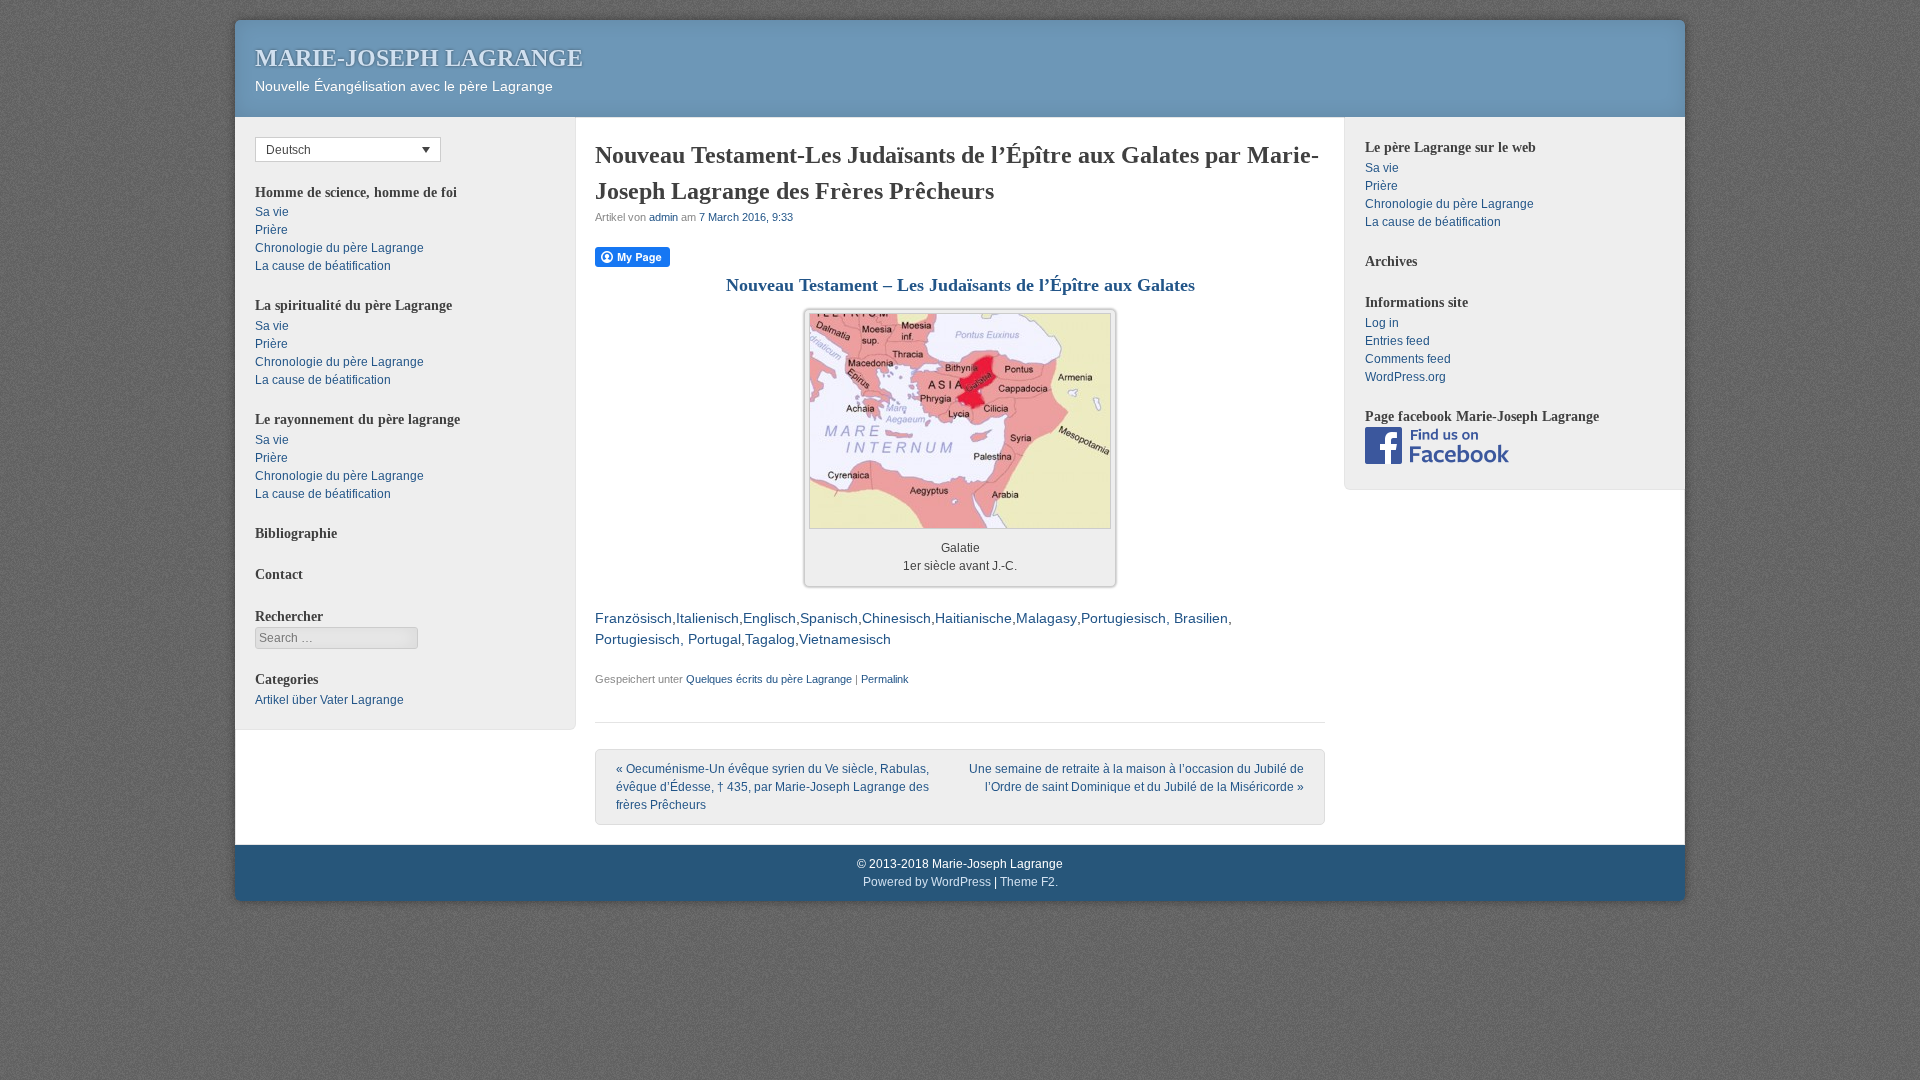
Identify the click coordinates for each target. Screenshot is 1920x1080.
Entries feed (1397, 341)
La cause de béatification (323, 266)
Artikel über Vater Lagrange (329, 700)
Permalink (885, 679)
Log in (1382, 323)
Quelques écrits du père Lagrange (769, 679)
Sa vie (272, 212)
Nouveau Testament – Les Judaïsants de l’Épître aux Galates (960, 285)
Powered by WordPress (927, 882)
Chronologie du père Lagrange (339, 248)
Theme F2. (1029, 882)
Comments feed (1408, 359)
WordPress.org (1405, 377)
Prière (271, 230)
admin (663, 217)
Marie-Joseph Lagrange (419, 58)
